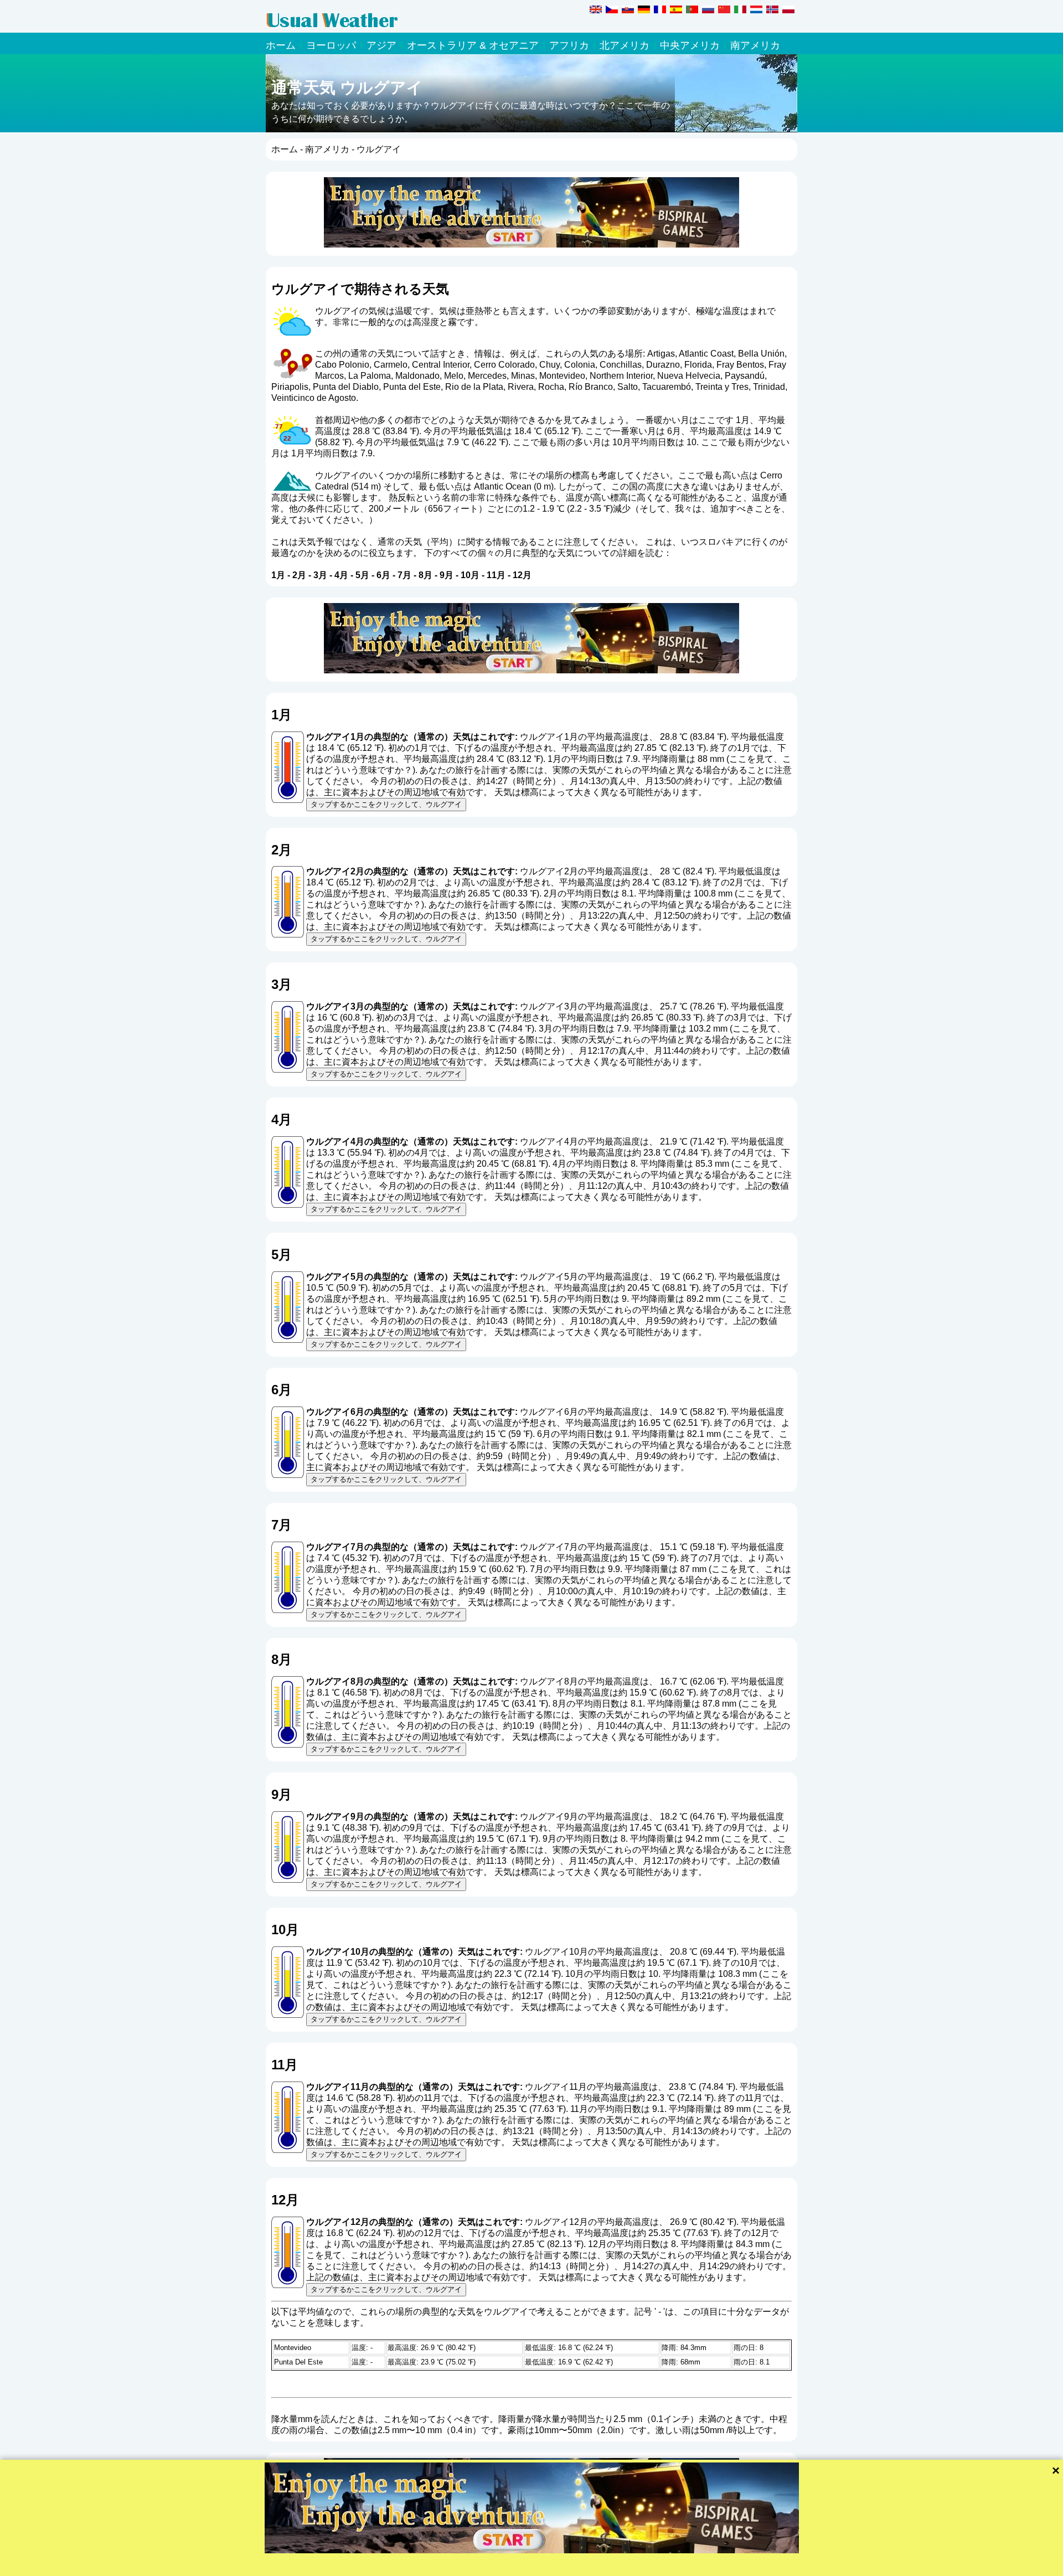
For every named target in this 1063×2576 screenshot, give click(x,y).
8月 (425, 575)
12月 (522, 575)
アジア (381, 45)
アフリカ (569, 45)
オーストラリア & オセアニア (473, 45)
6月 (383, 575)
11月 (496, 575)
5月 (362, 575)
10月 (470, 575)
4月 (341, 575)
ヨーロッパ (331, 45)
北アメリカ (625, 45)
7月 (404, 575)
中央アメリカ (690, 45)
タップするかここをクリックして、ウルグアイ (386, 804)
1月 (278, 575)
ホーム (281, 45)
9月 (447, 575)
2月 (299, 575)
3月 (320, 575)
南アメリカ (755, 45)
